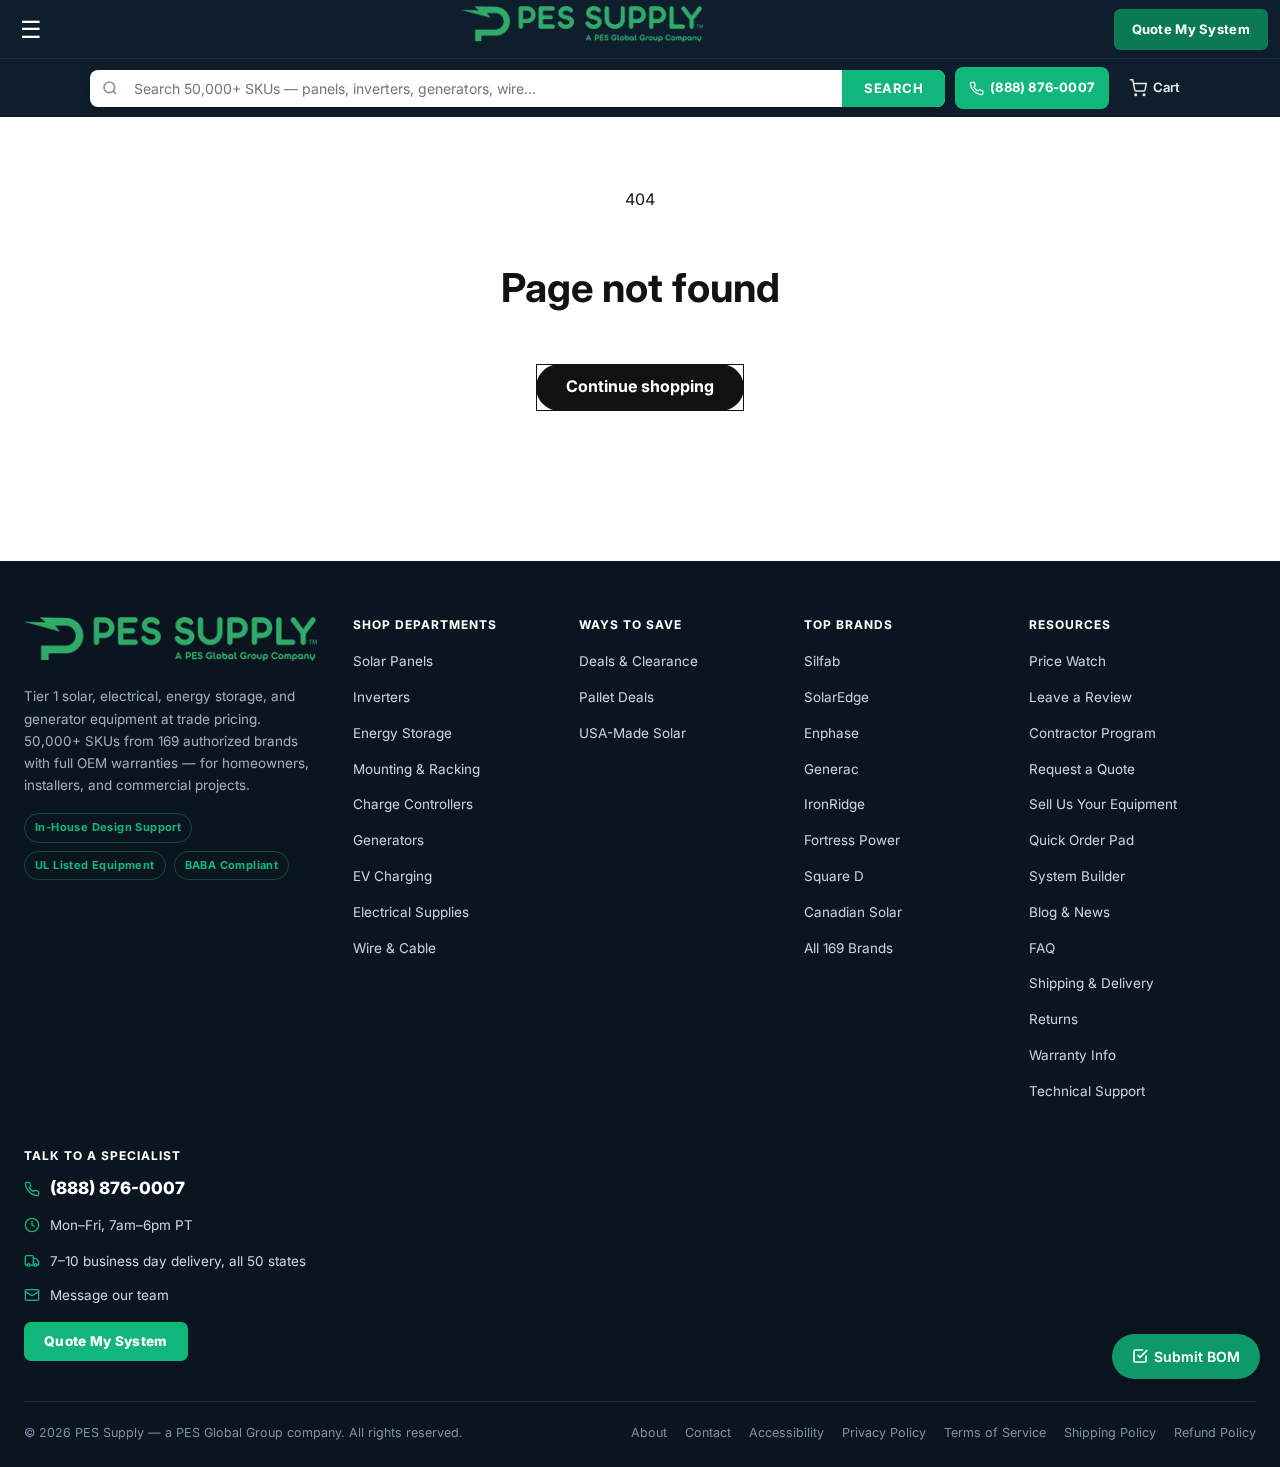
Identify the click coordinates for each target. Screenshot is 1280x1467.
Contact (708, 1432)
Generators (388, 840)
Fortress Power (852, 840)
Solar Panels (393, 661)
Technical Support (1087, 1091)
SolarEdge (836, 697)
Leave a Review (1080, 697)
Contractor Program (1092, 733)
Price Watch (1067, 661)
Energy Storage (402, 733)
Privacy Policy (884, 1432)
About (649, 1432)
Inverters (381, 697)
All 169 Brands (848, 948)
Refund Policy (1215, 1432)
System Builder (1077, 876)
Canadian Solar (853, 912)
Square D (834, 876)
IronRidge (834, 804)
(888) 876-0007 (117, 1188)
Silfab (822, 661)
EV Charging (392, 876)
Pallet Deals (616, 697)
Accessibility (786, 1432)
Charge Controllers (413, 804)
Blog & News (1069, 912)
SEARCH (893, 88)
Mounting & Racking (416, 769)
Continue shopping (640, 386)
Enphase (831, 733)
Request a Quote (1082, 769)
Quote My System (1191, 29)
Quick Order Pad (1081, 840)
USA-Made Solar (632, 733)
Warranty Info (1072, 1055)
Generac (831, 769)
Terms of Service (995, 1432)
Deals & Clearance (638, 661)
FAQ (1042, 948)
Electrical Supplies (411, 912)
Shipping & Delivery (1091, 983)
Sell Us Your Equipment (1103, 804)
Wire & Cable (394, 948)
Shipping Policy (1110, 1432)
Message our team (109, 1295)
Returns (1053, 1019)
